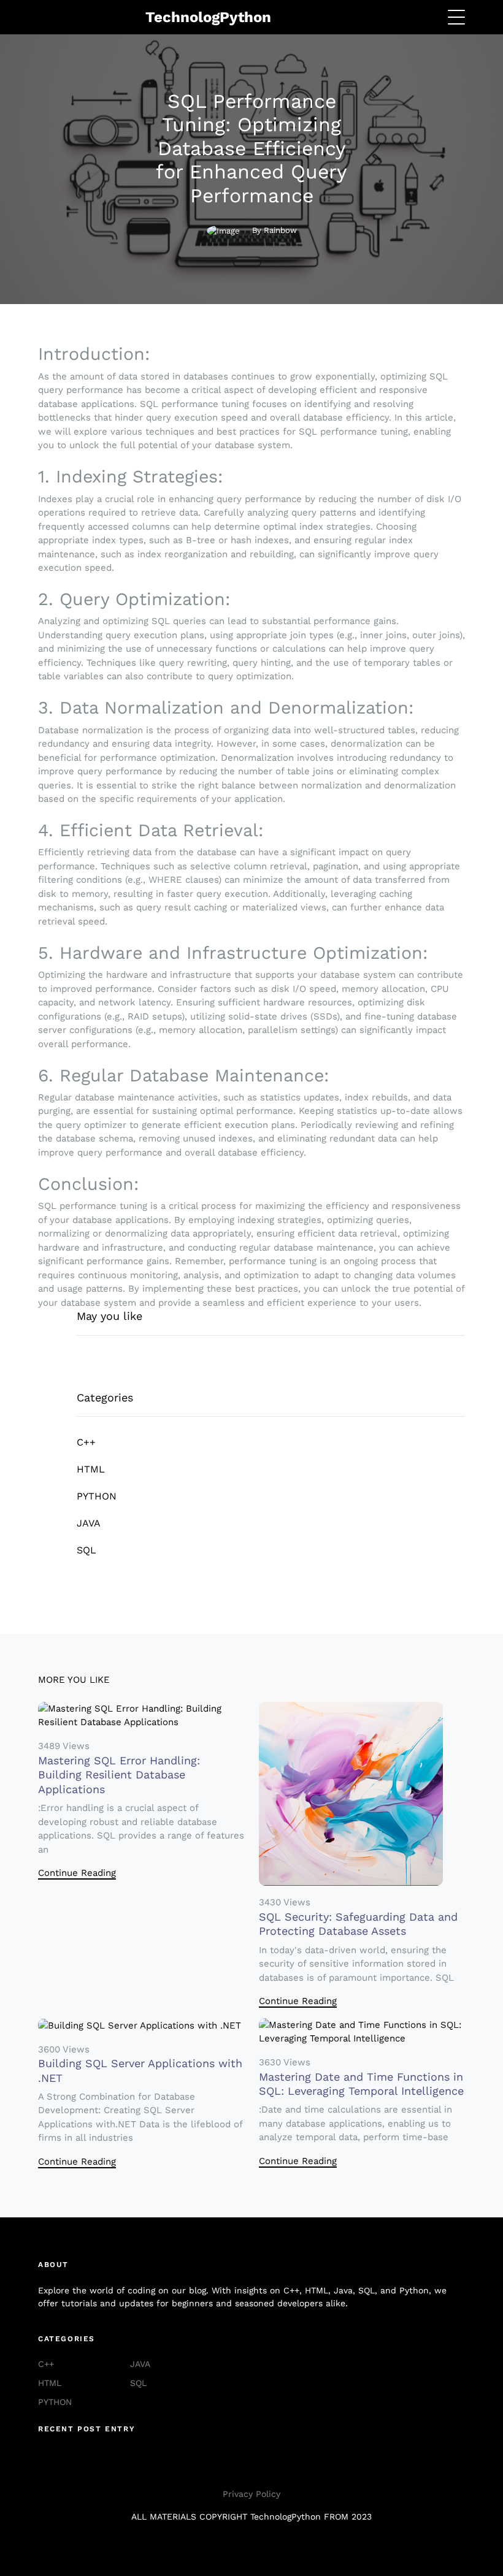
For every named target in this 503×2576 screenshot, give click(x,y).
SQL (86, 1550)
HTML (91, 1469)
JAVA (89, 1523)
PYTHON (97, 1496)
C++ (86, 1442)
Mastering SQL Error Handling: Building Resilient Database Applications (119, 1775)
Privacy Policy (251, 2494)
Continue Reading (77, 1873)
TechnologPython (208, 17)
